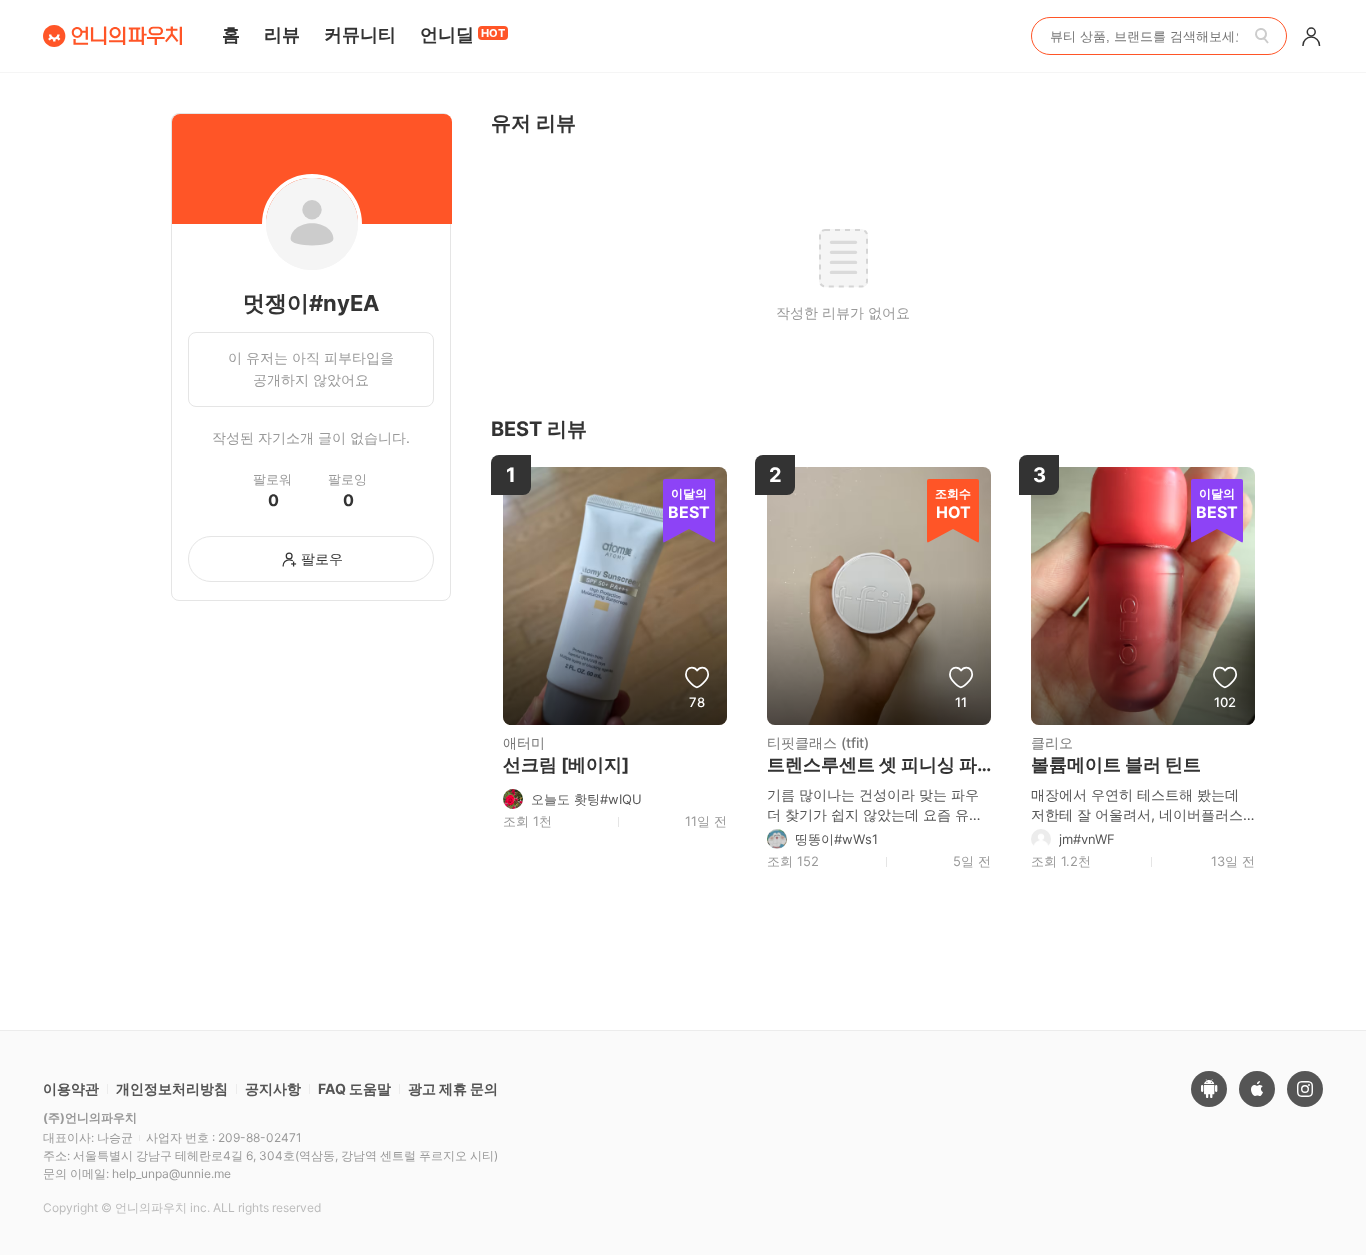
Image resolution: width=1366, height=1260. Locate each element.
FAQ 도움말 (354, 1088)
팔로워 (272, 479)
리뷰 (282, 34)
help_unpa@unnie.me (171, 1173)
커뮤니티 (360, 34)
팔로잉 (347, 479)
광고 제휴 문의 (453, 1088)
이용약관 (71, 1088)
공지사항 (273, 1088)
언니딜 (462, 34)
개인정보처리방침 (172, 1088)
